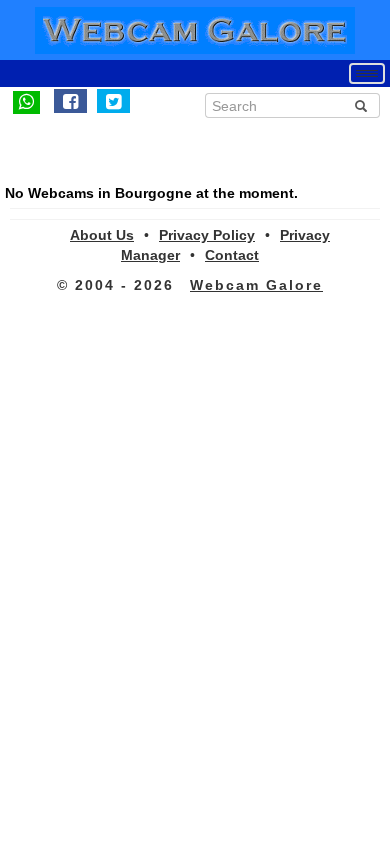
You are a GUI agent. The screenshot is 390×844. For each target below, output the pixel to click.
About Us (102, 235)
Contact (232, 255)
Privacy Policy (207, 235)
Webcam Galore (256, 285)
